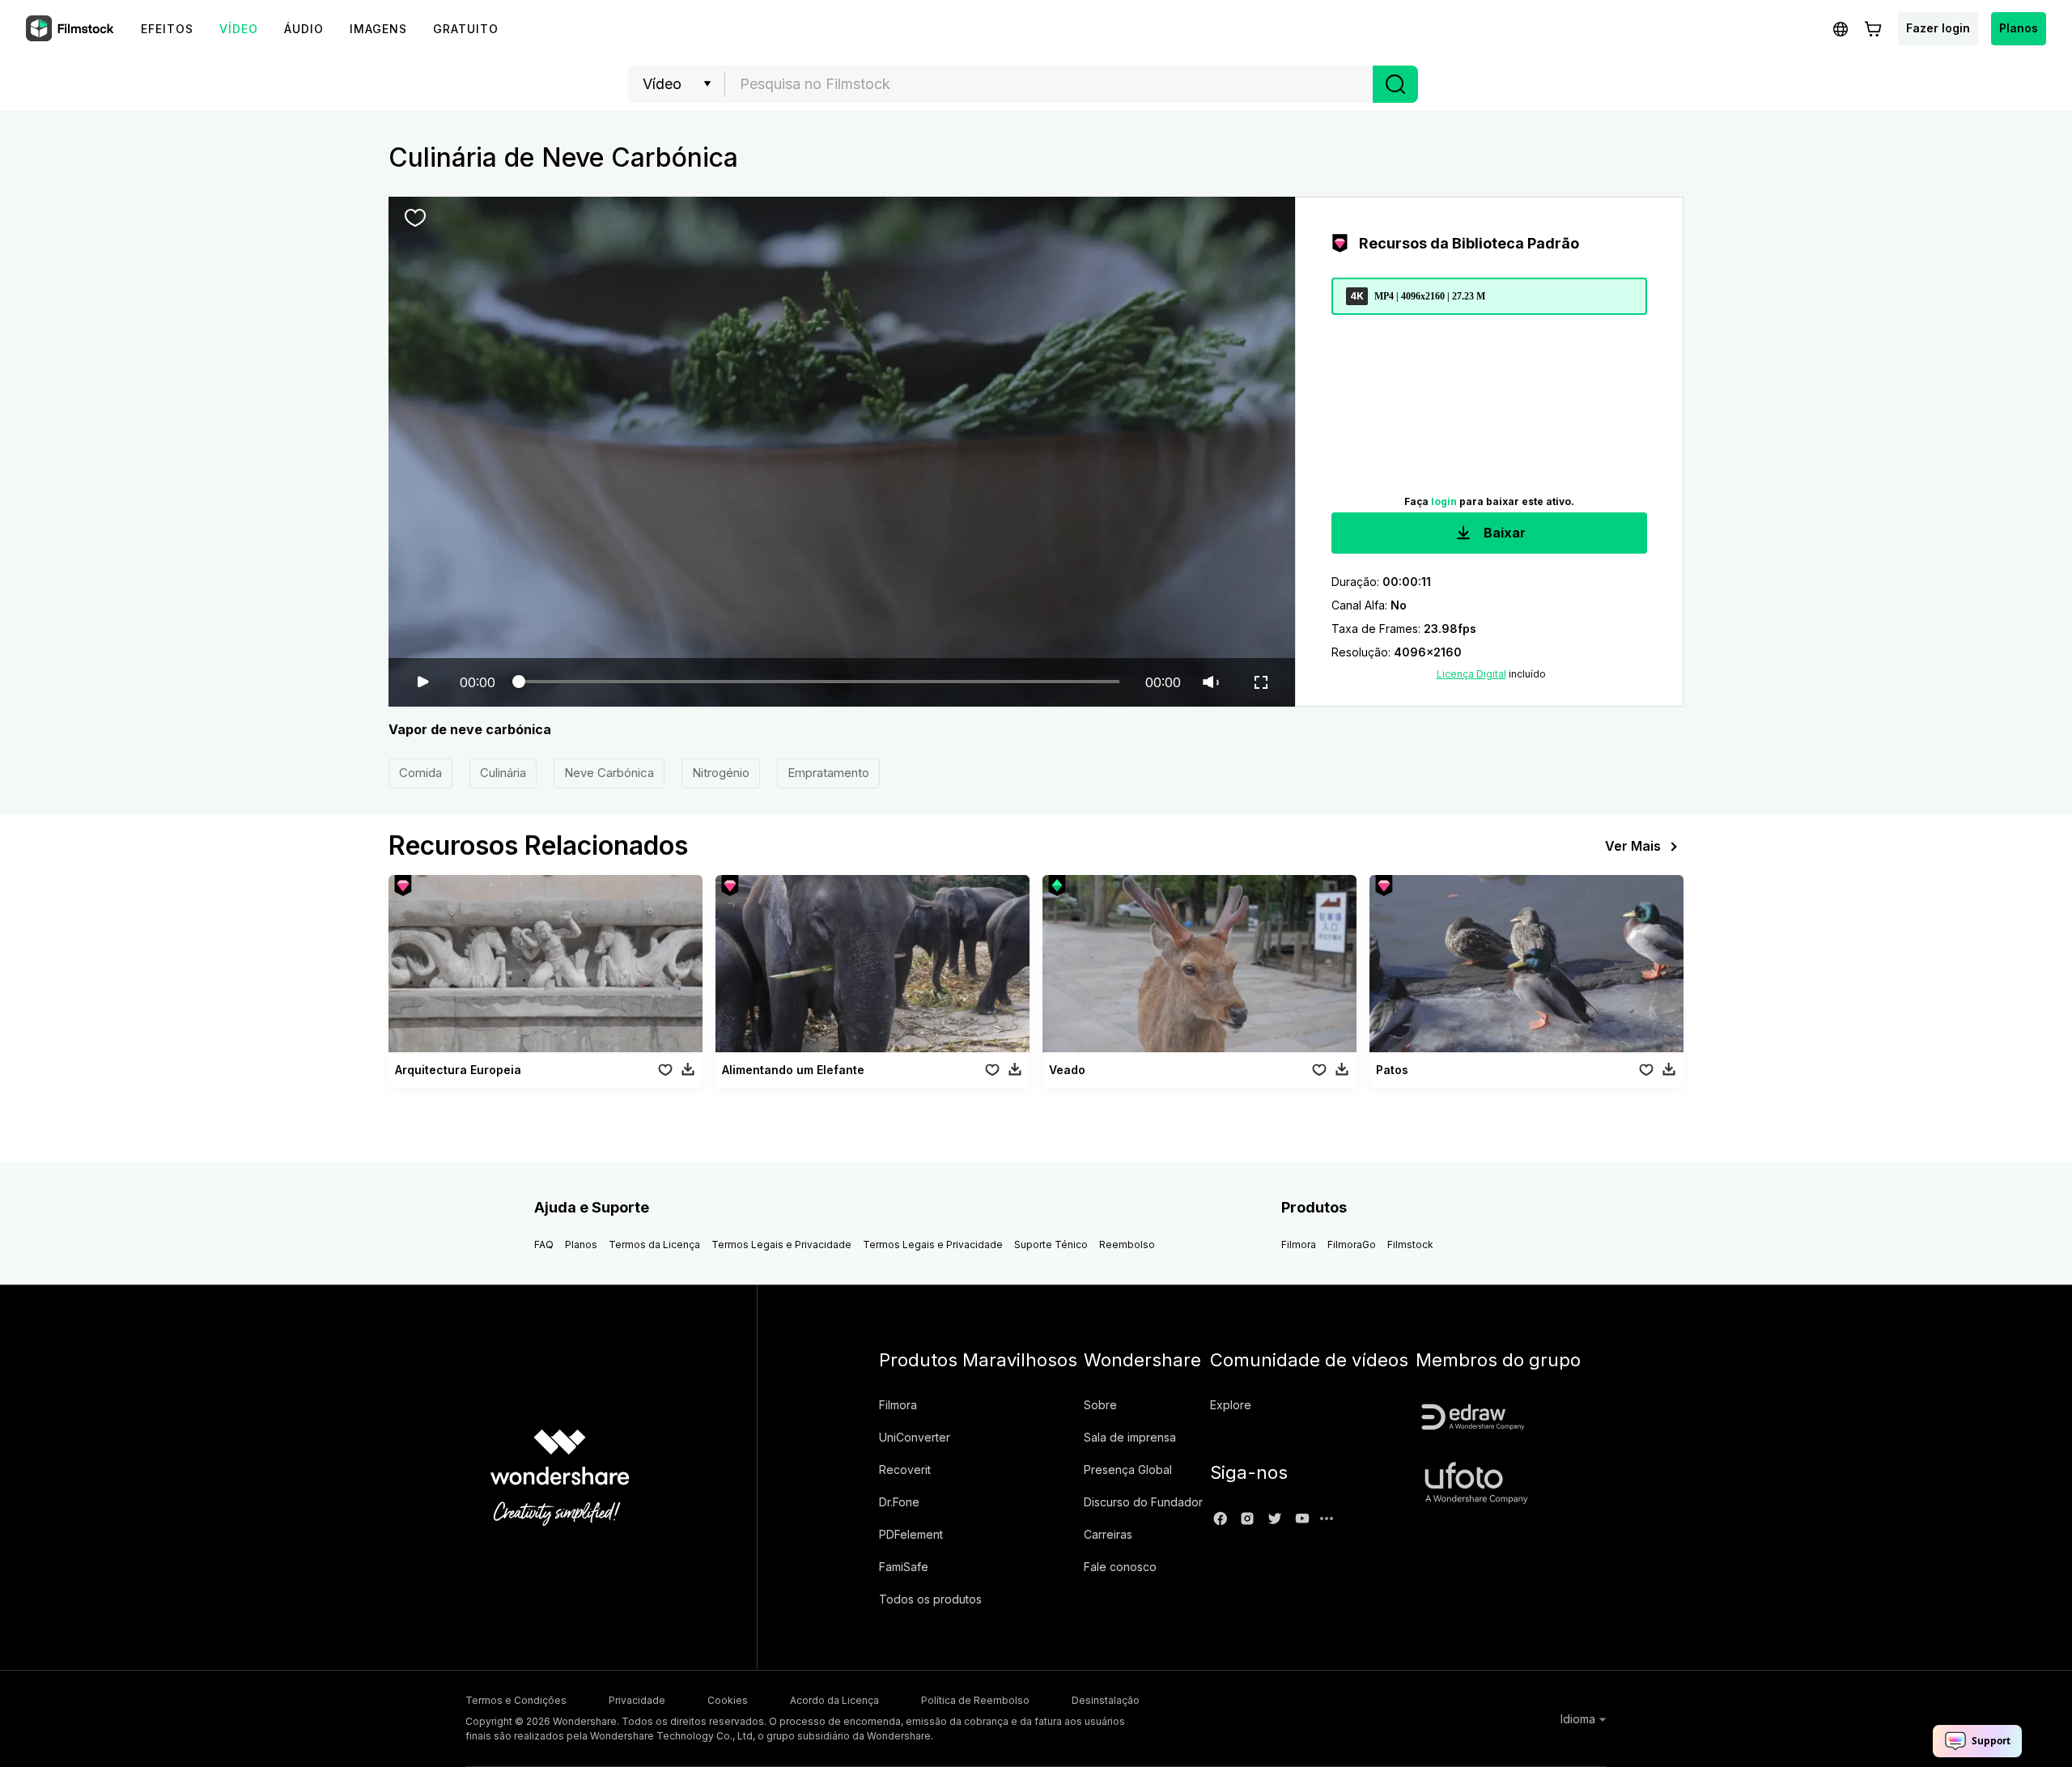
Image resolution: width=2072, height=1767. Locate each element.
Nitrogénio (721, 773)
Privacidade (637, 1700)
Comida (420, 773)
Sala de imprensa (1130, 1437)
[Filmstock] (71, 29)
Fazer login (1938, 28)
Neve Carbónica (609, 773)
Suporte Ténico (1051, 1245)
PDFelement (911, 1534)
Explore (1231, 1405)
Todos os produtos (930, 1599)
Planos (2019, 28)
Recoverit (905, 1470)
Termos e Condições (516, 1700)
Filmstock (1410, 1245)
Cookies (728, 1700)
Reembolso (1127, 1245)
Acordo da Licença (834, 1700)
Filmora (1299, 1245)
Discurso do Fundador (1143, 1502)
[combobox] (1049, 84)
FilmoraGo (1352, 1245)
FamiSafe (904, 1567)
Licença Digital (1471, 674)
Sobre (1100, 1405)
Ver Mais (1633, 846)
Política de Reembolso (975, 1700)
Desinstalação (1106, 1700)
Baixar (1503, 533)
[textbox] (1049, 84)
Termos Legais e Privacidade (781, 1245)
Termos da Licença (654, 1245)
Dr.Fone (899, 1502)
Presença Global (1128, 1470)
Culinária (503, 773)
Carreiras (1108, 1534)
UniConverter (915, 1437)
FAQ (544, 1245)
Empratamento (828, 773)
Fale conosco (1120, 1567)
